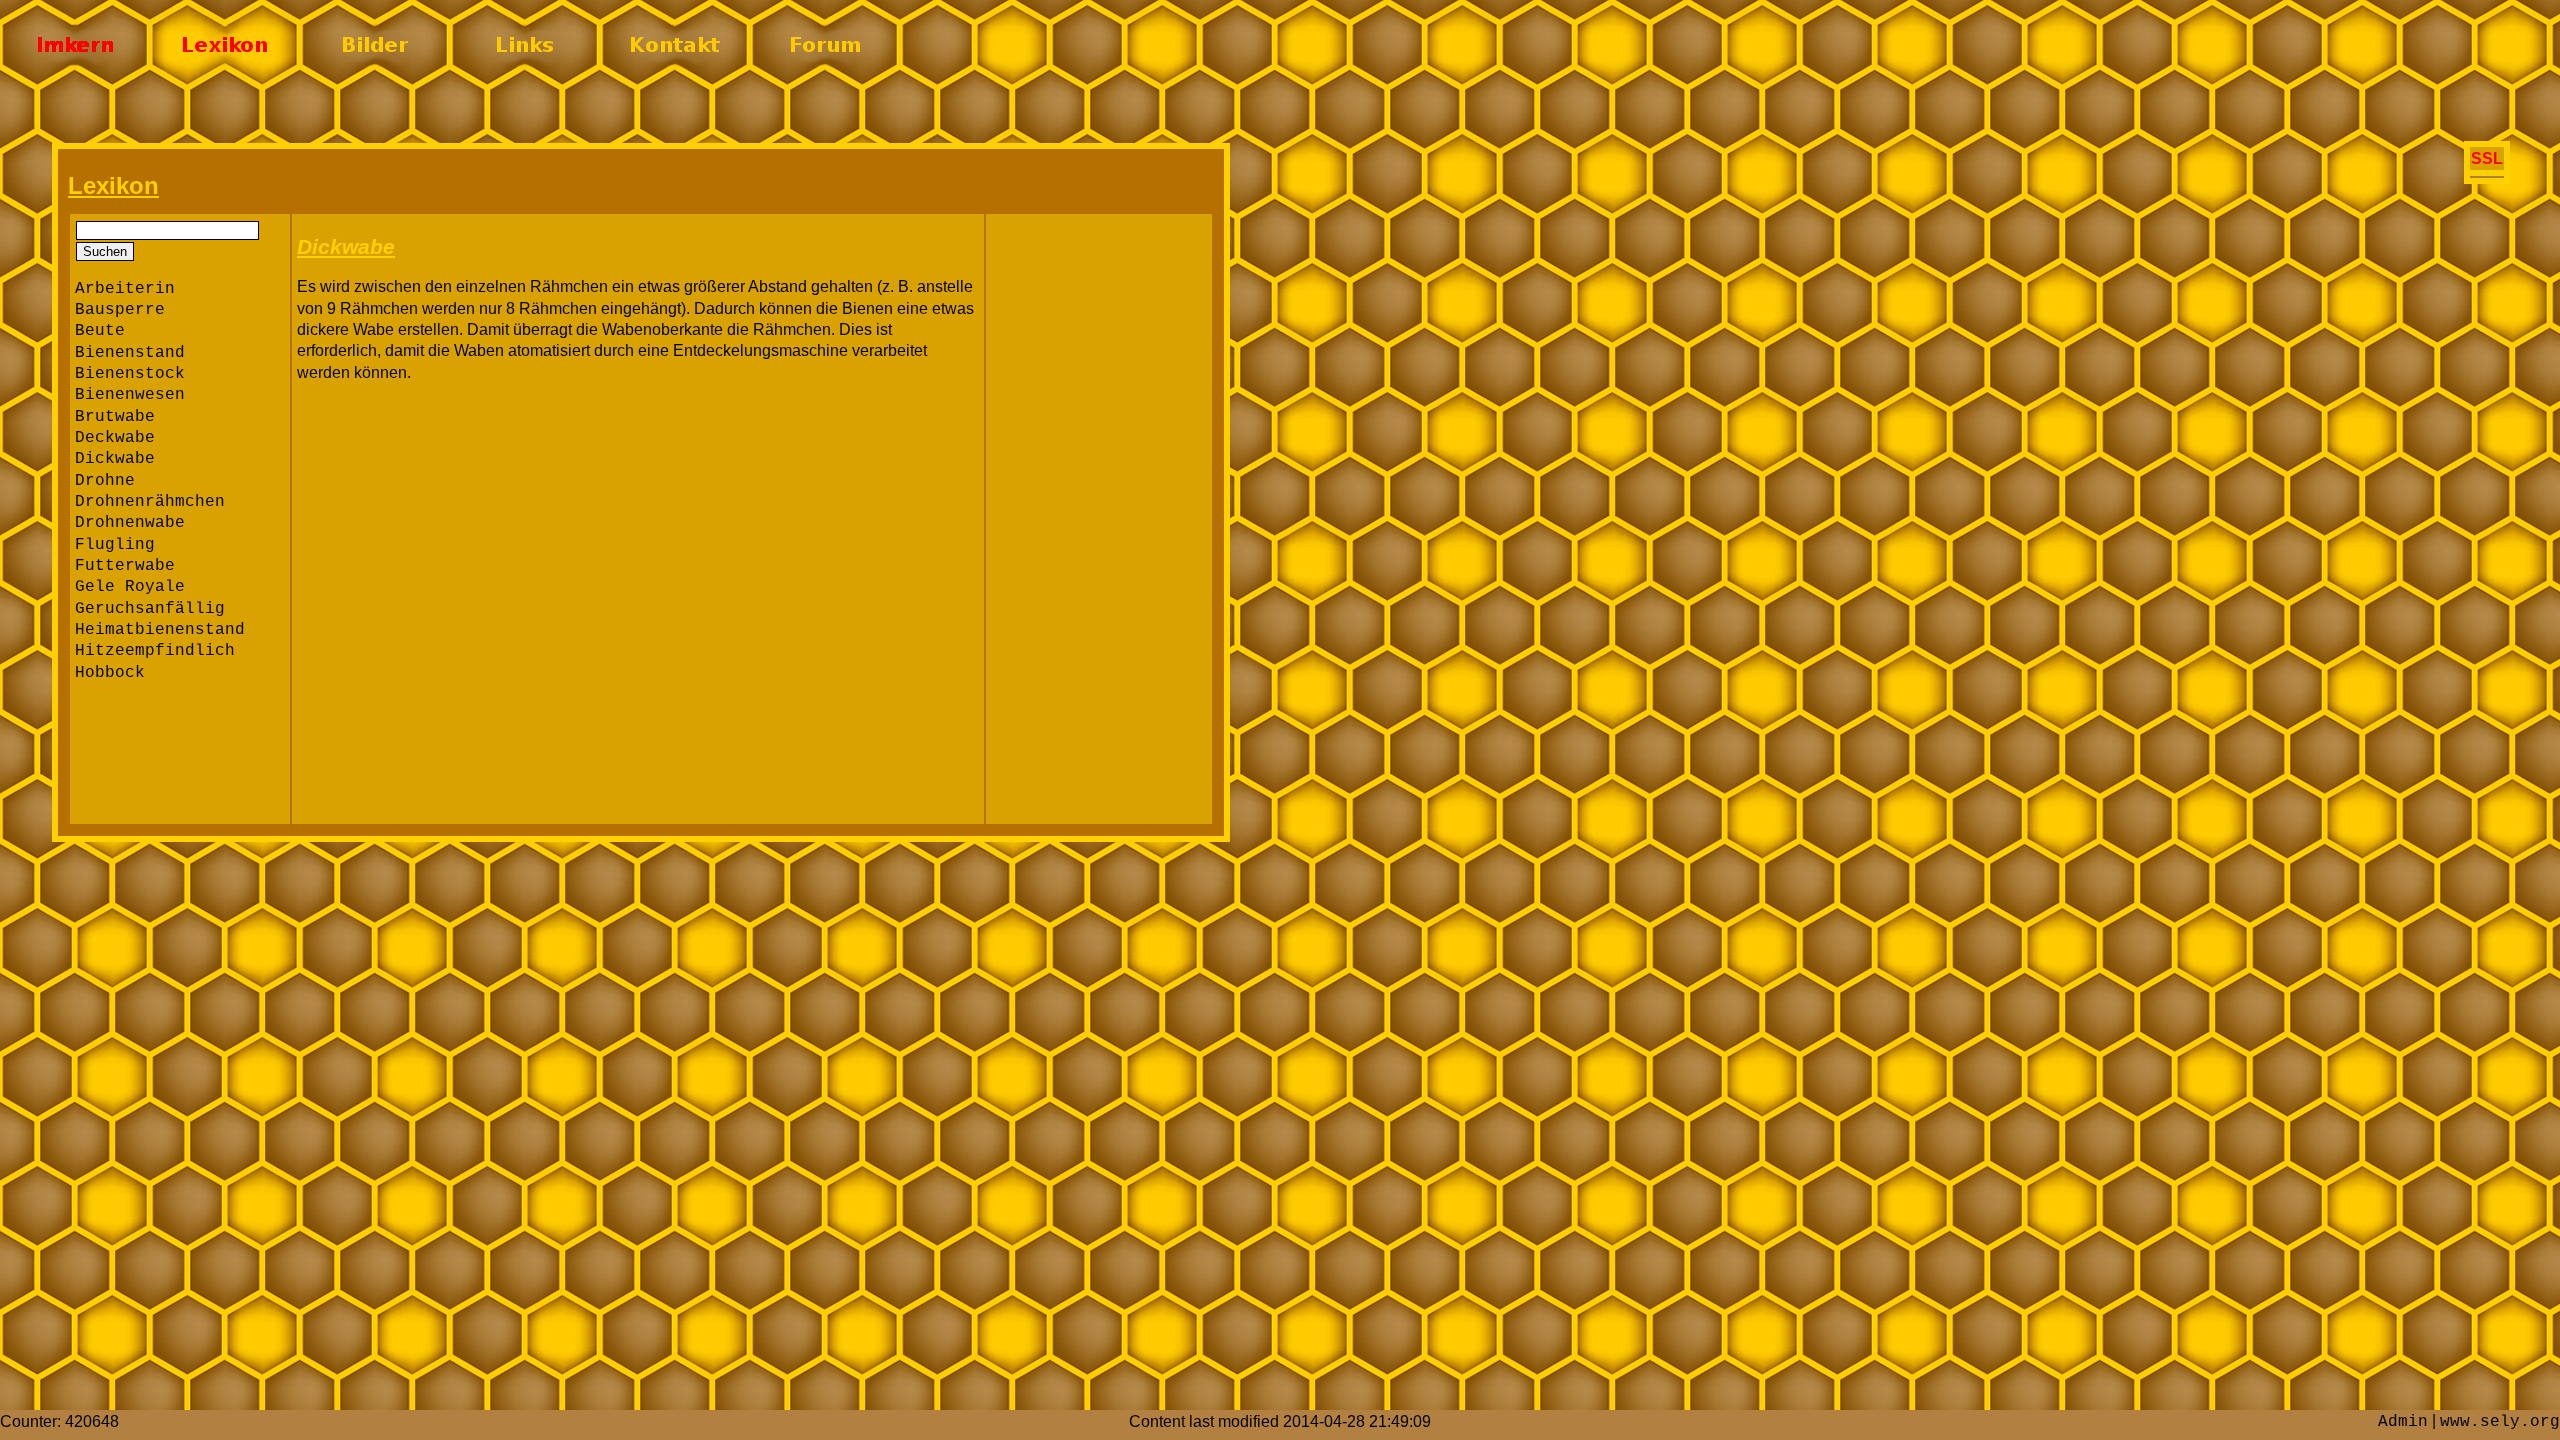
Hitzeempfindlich (155, 651)
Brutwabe (115, 417)
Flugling (115, 545)
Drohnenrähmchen (150, 502)
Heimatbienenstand (160, 630)
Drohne (105, 481)
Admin (2403, 1422)
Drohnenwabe (130, 523)
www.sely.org (2500, 1422)
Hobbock (110, 673)
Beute (100, 331)
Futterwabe (125, 566)
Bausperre (120, 310)
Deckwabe (115, 438)
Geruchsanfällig (150, 609)
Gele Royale (130, 587)
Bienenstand (130, 353)
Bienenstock (130, 374)
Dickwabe (115, 459)
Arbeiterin (125, 289)
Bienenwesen (130, 395)
